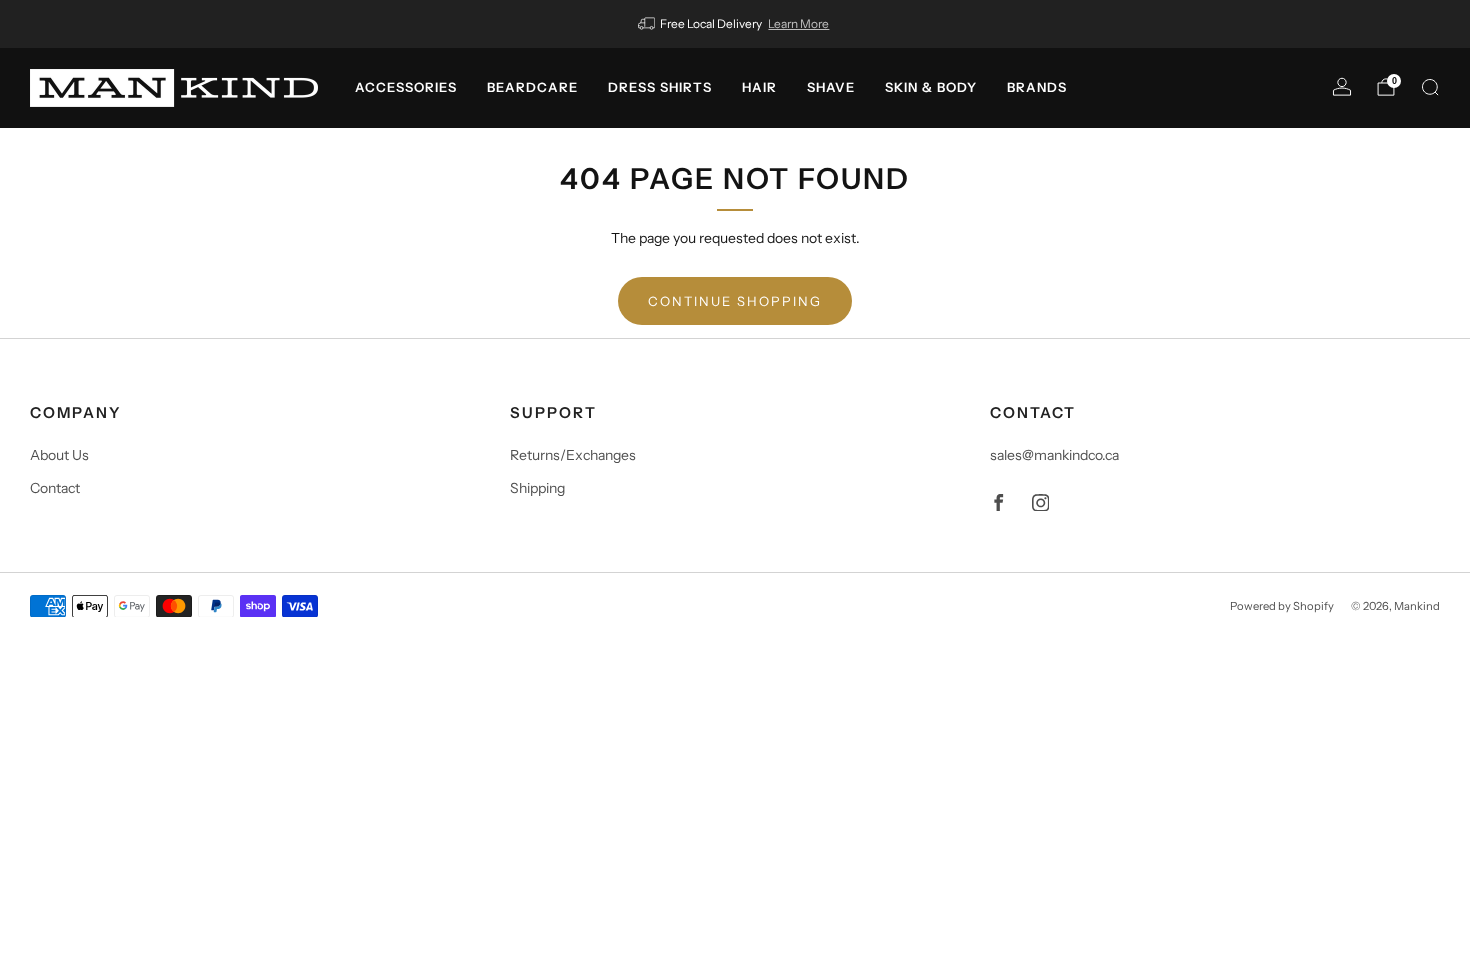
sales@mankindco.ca (1054, 455)
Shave (831, 87)
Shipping (537, 488)
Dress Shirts (660, 87)
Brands (1037, 87)
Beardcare (532, 87)
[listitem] (735, 24)
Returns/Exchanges (573, 455)
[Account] (1342, 87)
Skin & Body (931, 87)
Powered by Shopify (1282, 606)
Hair (759, 87)
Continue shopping (735, 301)
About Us (59, 455)
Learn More (798, 23)
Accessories (406, 87)
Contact (55, 488)
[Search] (1430, 87)
